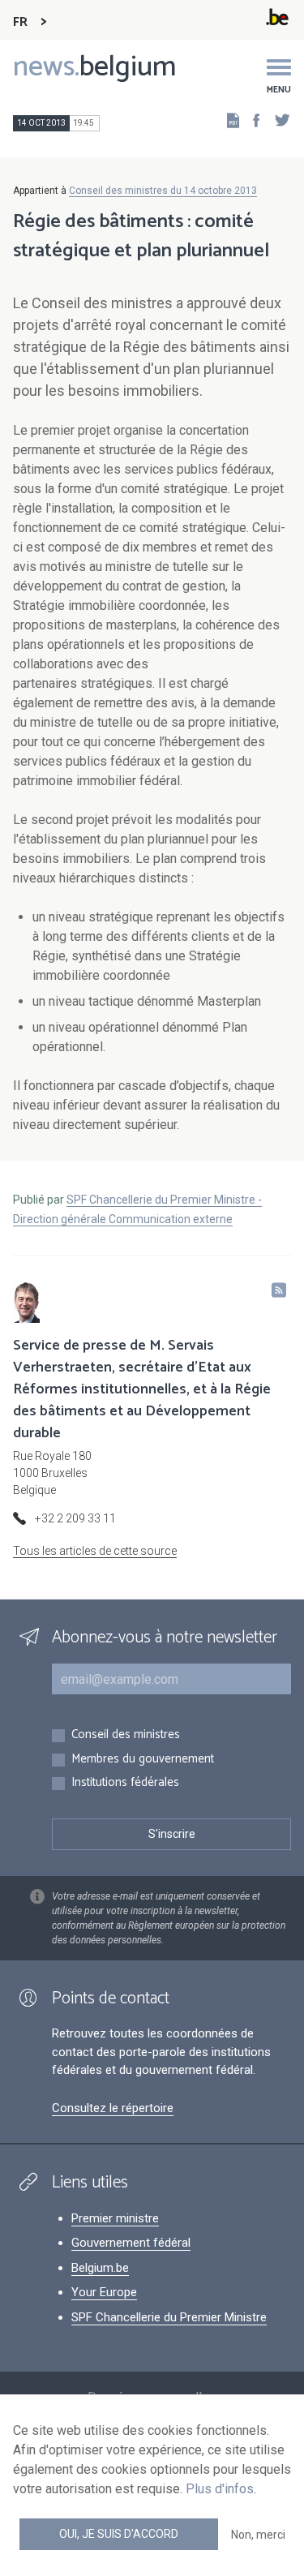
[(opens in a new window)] (251, 120)
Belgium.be (100, 2268)
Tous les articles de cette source (95, 1551)
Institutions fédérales (125, 1783)
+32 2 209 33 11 (75, 1518)
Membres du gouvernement (143, 1760)
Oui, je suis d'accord (119, 2534)
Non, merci (258, 2535)
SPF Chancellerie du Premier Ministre (169, 2317)
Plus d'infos (220, 2489)
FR (20, 22)
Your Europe (104, 2292)
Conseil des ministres (126, 1735)
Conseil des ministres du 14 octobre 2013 (163, 191)
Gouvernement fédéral (131, 2243)
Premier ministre (115, 2218)
